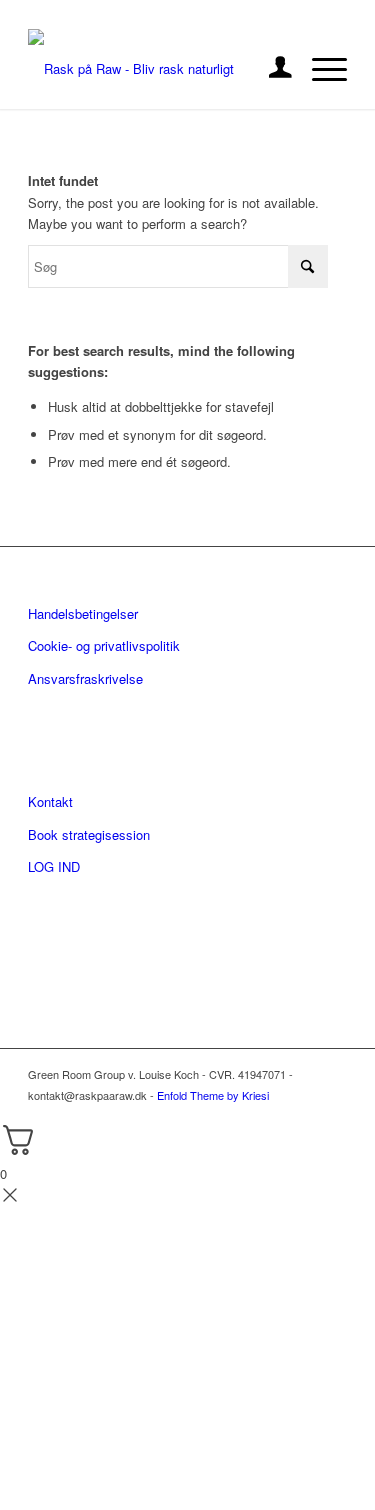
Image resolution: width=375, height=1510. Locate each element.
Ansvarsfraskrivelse (85, 678)
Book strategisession (89, 834)
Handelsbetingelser (83, 613)
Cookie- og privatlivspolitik (104, 645)
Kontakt (50, 801)
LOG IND (54, 866)
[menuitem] (270, 69)
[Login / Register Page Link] (270, 69)
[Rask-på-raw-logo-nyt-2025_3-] (155, 69)
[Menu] (319, 69)
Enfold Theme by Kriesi (213, 1095)
